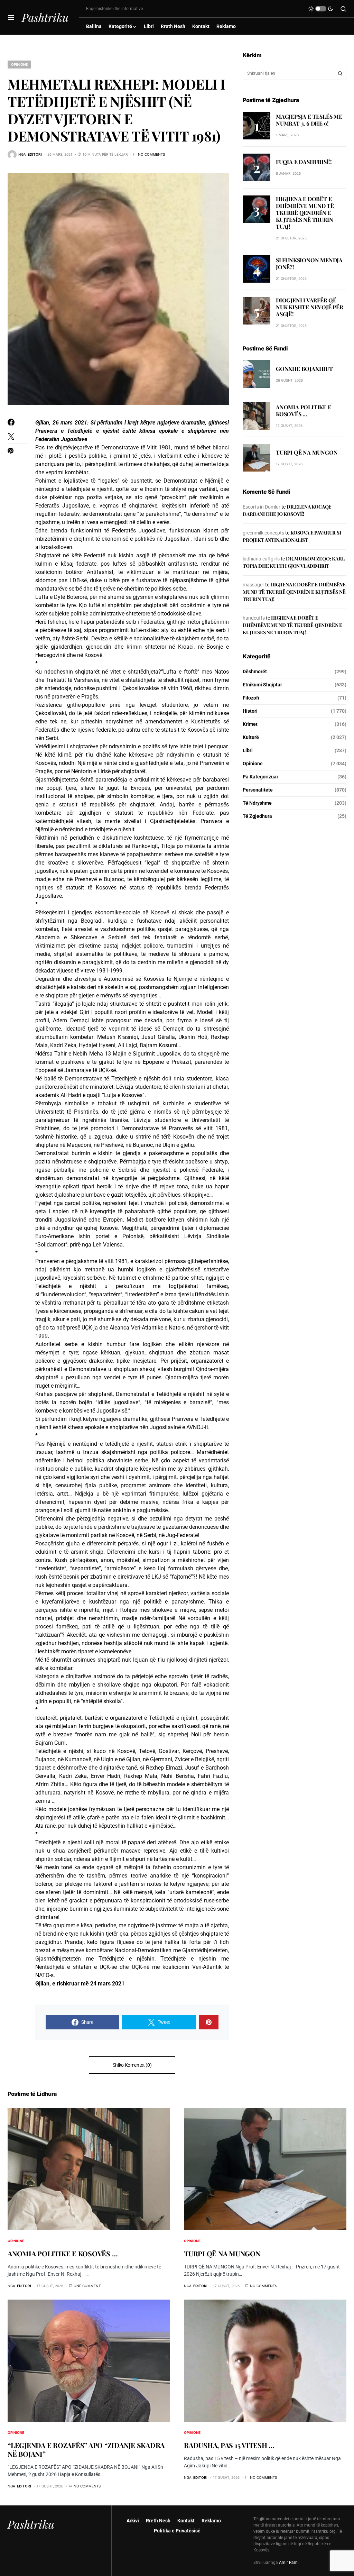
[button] (11, 17)
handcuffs (254, 618)
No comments (151, 154)
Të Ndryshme (257, 803)
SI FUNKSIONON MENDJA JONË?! (309, 263)
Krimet (250, 724)
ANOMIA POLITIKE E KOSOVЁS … (304, 410)
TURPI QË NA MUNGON (307, 452)
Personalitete (258, 790)
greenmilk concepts (263, 533)
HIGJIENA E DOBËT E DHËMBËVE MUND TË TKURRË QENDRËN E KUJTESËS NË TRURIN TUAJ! (305, 213)
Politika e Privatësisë (177, 2531)
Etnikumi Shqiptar (262, 685)
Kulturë (251, 737)
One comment (87, 2286)
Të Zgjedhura (257, 816)
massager (253, 585)
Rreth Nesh (158, 2521)
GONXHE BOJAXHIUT (304, 369)
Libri (248, 750)
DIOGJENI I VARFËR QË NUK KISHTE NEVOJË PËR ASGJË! (310, 307)
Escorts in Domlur (262, 507)
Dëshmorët (255, 672)
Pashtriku (45, 17)
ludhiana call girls (261, 559)
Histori (250, 711)
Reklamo (211, 2521)
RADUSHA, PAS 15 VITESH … (229, 2445)
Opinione (19, 64)
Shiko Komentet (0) (132, 2065)
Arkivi (133, 2521)
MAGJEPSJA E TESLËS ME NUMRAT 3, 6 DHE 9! (309, 120)
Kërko (340, 73)
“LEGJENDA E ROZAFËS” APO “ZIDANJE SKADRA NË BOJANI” (86, 2449)
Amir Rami (289, 2563)
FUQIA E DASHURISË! (304, 162)
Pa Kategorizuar (260, 777)
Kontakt (186, 2521)
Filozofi (251, 698)
